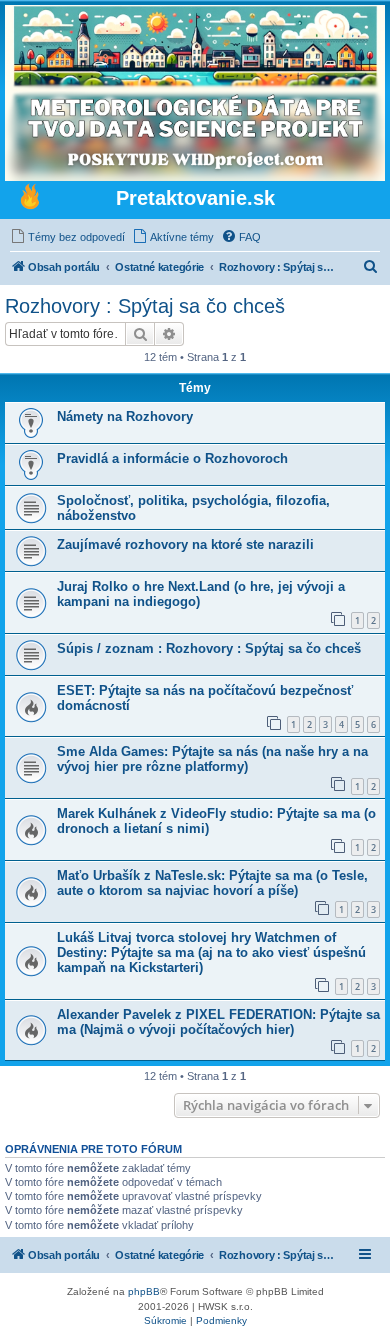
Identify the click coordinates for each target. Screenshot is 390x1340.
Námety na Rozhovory (125, 416)
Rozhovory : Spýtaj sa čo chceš (145, 306)
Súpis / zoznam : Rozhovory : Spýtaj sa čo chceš (209, 648)
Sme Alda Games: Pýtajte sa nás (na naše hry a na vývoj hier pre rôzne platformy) (212, 759)
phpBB (144, 1291)
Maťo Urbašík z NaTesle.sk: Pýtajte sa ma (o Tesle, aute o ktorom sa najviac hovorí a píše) (212, 883)
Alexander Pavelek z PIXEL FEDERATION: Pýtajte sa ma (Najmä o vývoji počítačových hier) (218, 1022)
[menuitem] (67, 237)
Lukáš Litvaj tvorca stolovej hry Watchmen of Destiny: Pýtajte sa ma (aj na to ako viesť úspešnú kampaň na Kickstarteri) (211, 952)
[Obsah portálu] (30, 199)
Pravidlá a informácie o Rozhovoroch (172, 458)
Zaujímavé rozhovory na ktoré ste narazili (185, 544)
